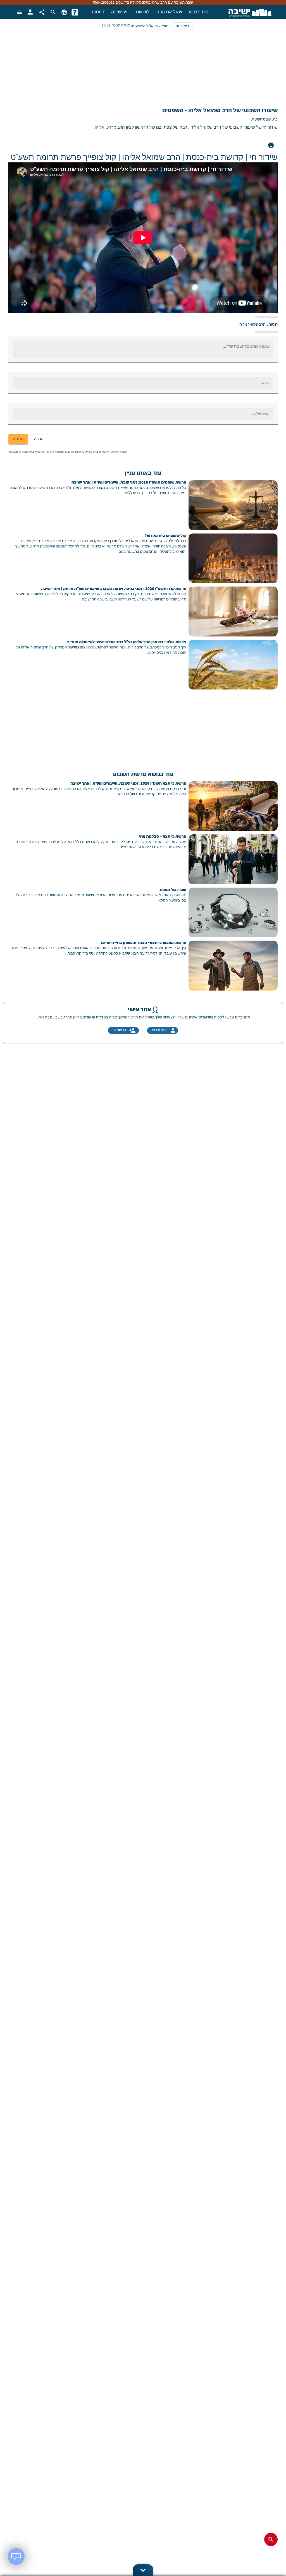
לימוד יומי (182, 26)
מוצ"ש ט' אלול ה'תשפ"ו (150, 26)
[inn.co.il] (75, 12)
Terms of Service (109, 452)
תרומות (99, 12)
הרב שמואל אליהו (252, 325)
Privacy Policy (84, 452)
